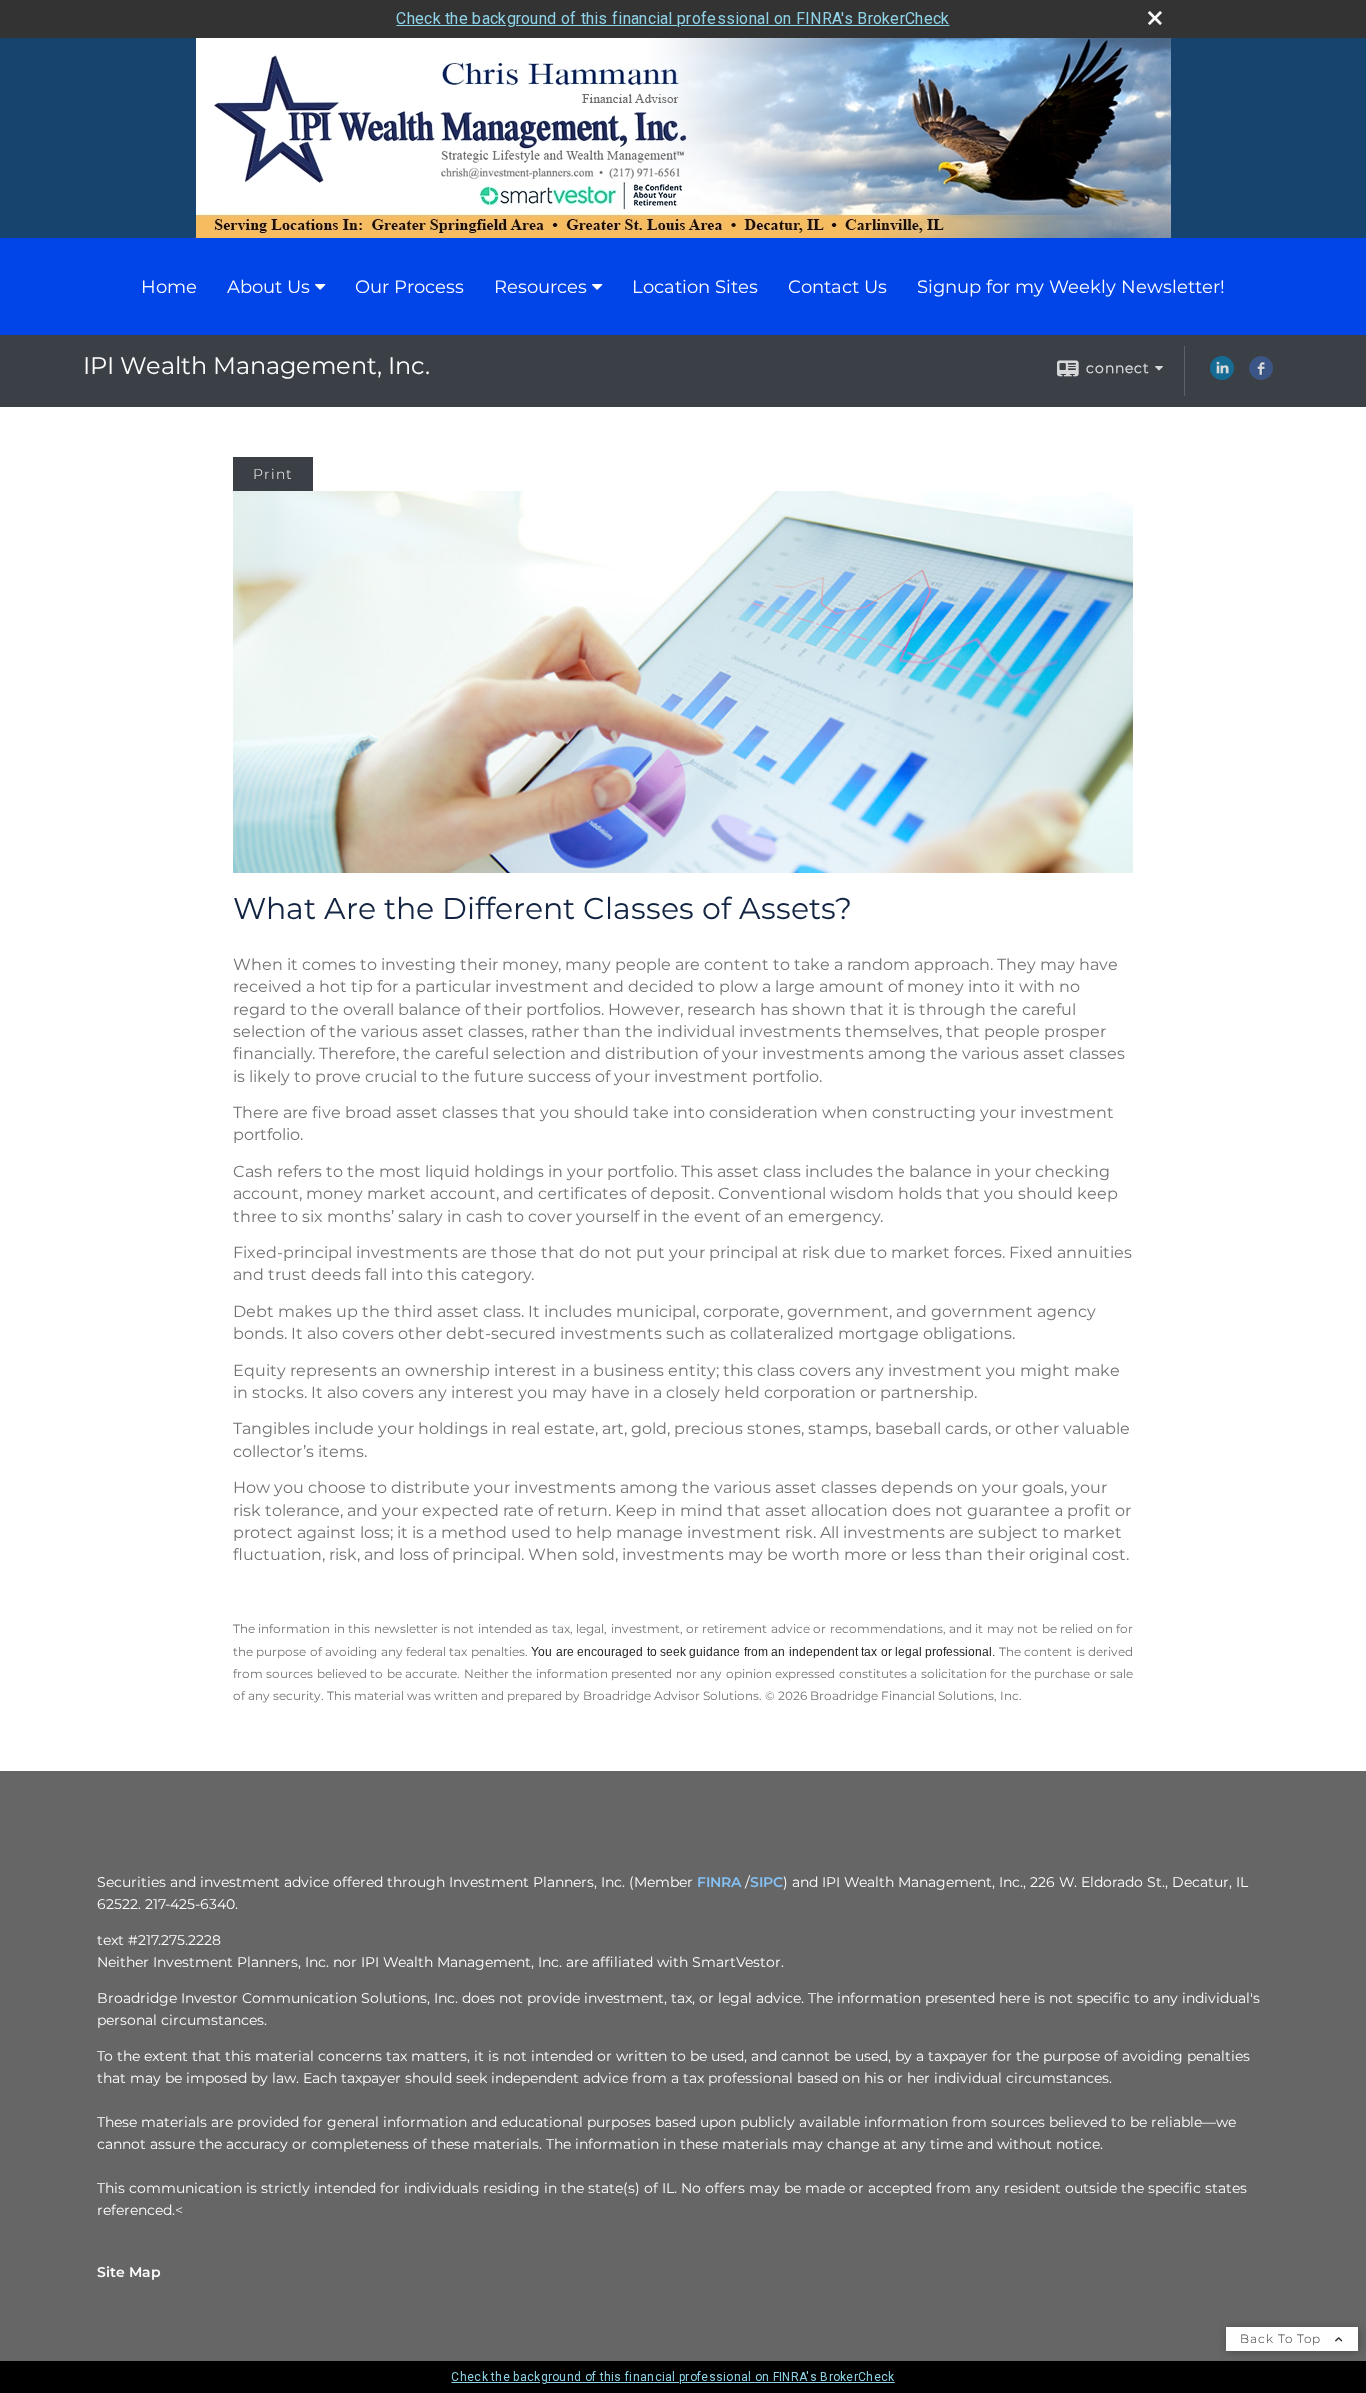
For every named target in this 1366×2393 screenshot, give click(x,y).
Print (273, 474)
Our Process (409, 287)
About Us (268, 287)
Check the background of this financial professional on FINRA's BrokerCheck (672, 18)
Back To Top (1282, 2338)
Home (169, 287)
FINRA (719, 1882)
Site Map (129, 2272)
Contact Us (837, 287)
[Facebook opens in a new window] (1261, 375)
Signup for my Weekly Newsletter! (1071, 287)
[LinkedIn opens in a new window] (1222, 375)
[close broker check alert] (1155, 18)
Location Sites (695, 287)
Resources (540, 287)
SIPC (766, 1882)
